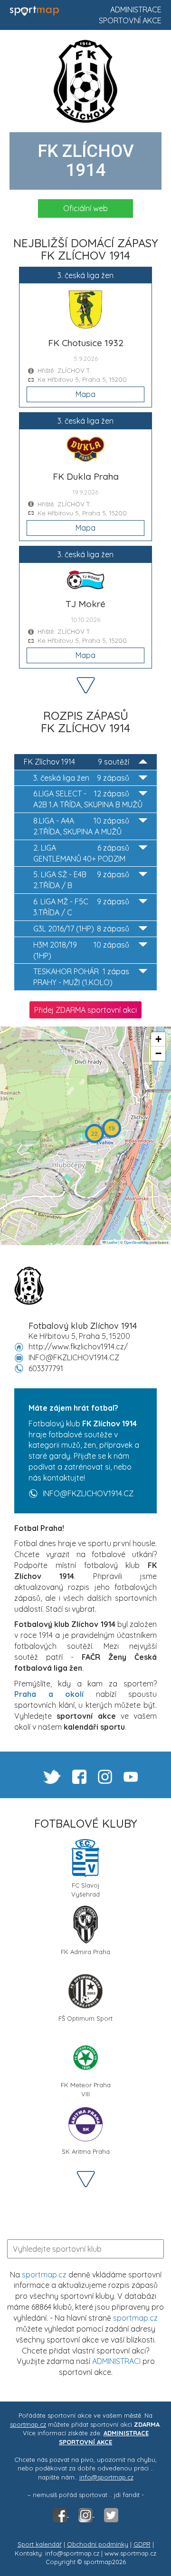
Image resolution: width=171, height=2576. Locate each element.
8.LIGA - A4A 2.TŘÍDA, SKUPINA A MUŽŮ (81, 826)
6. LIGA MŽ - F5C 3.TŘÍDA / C (81, 907)
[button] (112, 1128)
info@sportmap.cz (106, 2477)
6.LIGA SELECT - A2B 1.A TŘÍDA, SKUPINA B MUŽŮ (88, 799)
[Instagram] (86, 2514)
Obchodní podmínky (98, 2544)
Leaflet (112, 1242)
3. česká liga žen (81, 778)
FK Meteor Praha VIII (86, 2088)
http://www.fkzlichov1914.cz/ (78, 1346)
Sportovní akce (130, 20)
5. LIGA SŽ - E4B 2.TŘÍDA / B (81, 880)
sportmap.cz (44, 2275)
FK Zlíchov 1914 (76, 762)
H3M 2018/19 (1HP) (81, 950)
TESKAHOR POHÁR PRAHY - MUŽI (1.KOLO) (81, 977)
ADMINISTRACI (116, 2361)
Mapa (85, 394)
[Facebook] (61, 2514)
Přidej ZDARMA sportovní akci (85, 1010)
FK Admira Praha (85, 1952)
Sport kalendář (40, 2544)
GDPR (142, 2544)
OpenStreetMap (136, 1242)
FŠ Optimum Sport (85, 2018)
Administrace (136, 10)
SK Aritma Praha (86, 2151)
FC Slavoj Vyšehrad (85, 1889)
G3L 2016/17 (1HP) (81, 929)
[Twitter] (111, 2514)
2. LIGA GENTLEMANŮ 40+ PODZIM (81, 853)
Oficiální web (85, 208)
